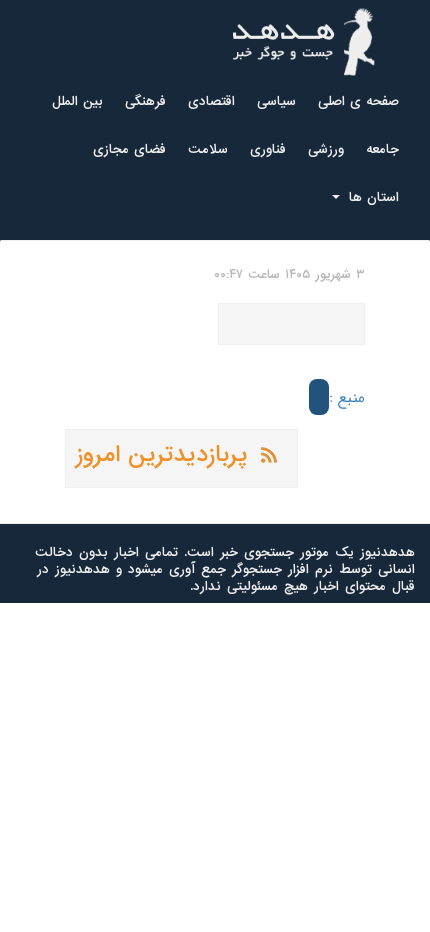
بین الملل (77, 101)
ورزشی (326, 149)
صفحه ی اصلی (358, 101)
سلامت (208, 149)
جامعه (382, 149)
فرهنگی (145, 101)
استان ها (371, 197)
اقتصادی (211, 101)
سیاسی (276, 101)
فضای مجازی (129, 149)
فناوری (268, 149)
